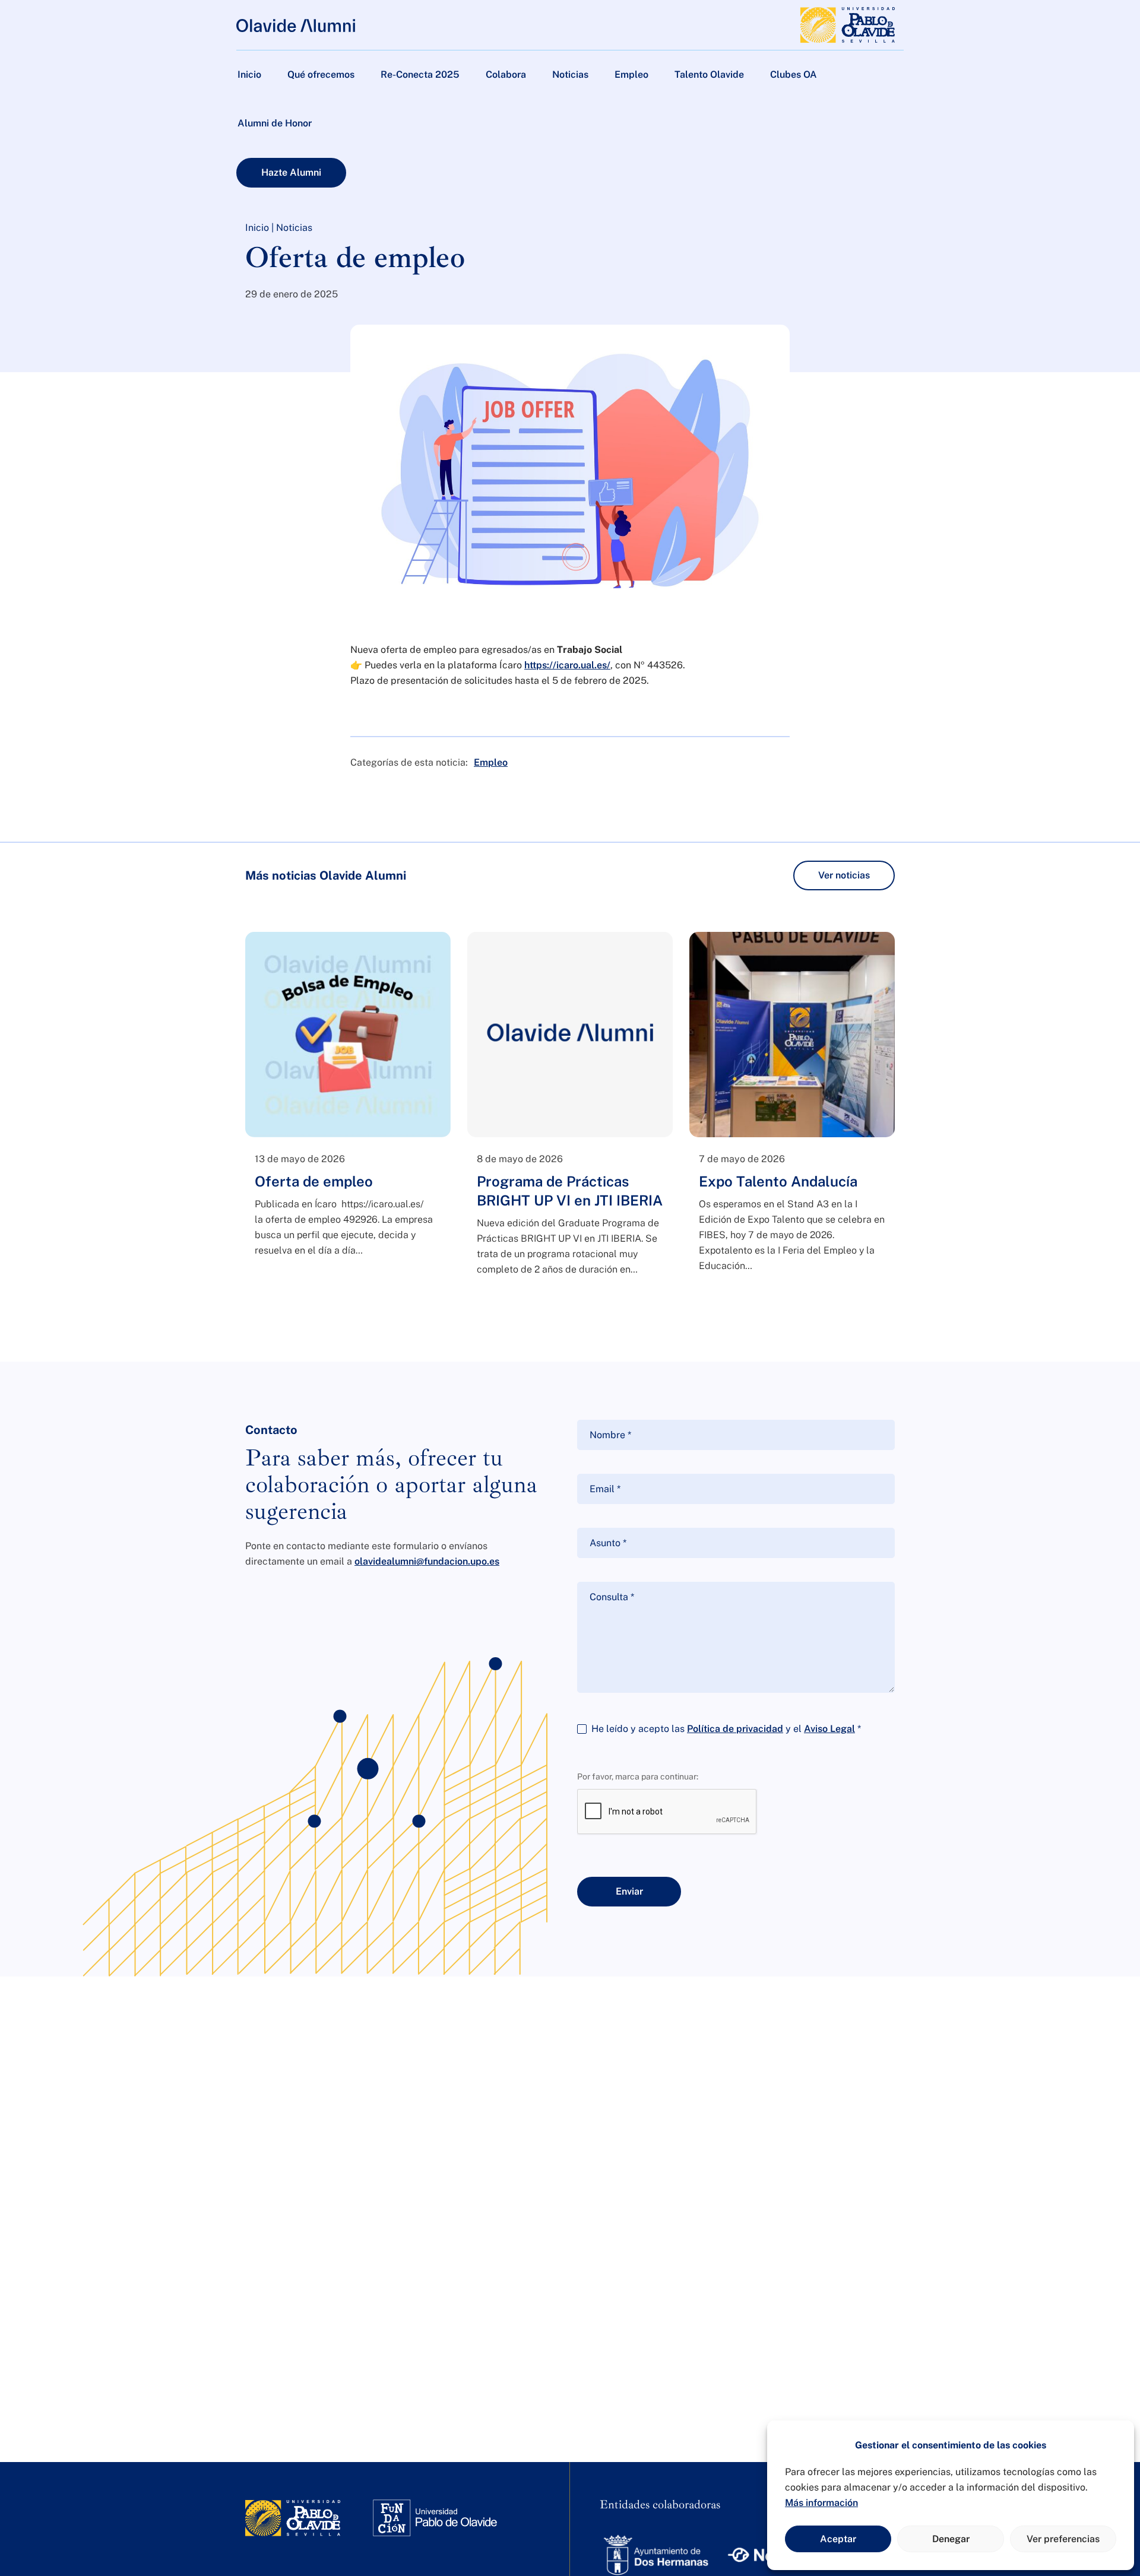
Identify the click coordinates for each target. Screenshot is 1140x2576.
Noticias (570, 74)
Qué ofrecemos (321, 74)
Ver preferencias (1063, 2539)
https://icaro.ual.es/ (567, 665)
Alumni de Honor (275, 123)
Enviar (629, 1891)
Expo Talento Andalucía (778, 1181)
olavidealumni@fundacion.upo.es (427, 1561)
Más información (821, 2503)
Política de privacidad (735, 1729)
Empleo (631, 74)
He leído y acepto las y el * (726, 1729)
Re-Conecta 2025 (420, 74)
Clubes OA (794, 74)
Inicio (249, 74)
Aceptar (838, 2539)
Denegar (951, 2539)
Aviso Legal (829, 1729)
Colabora (506, 74)
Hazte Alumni (291, 172)
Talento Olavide (709, 74)
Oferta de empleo (314, 1181)
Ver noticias (844, 875)
